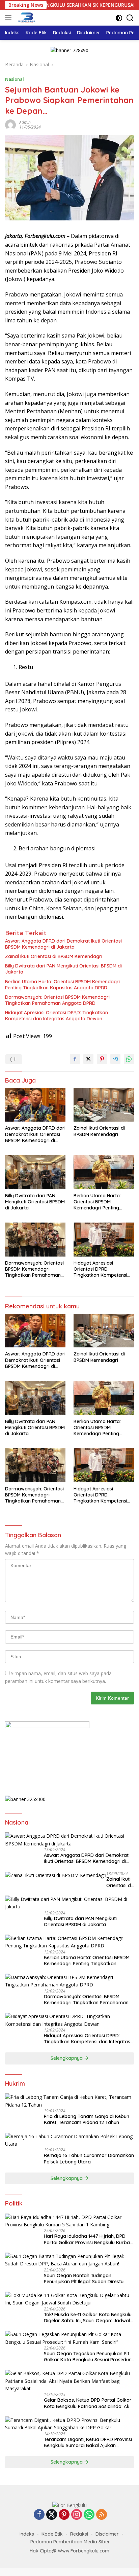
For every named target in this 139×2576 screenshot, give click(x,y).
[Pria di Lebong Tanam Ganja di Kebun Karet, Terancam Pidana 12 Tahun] (69, 2101)
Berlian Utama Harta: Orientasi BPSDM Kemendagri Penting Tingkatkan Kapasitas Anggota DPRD (62, 985)
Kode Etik (52, 2534)
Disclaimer (107, 2534)
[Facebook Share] (75, 1059)
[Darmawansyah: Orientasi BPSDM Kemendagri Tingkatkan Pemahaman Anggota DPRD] (35, 1240)
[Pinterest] (64, 2515)
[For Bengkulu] (26, 18)
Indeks (27, 2534)
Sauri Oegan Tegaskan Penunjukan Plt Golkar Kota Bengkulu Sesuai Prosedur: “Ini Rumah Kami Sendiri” (88, 2357)
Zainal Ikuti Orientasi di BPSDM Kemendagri (54, 956)
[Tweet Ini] (88, 1059)
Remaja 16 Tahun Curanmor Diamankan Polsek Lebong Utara (89, 2158)
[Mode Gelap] (119, 18)
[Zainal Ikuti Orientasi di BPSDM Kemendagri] (104, 1105)
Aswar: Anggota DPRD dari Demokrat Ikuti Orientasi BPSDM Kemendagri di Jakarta (63, 944)
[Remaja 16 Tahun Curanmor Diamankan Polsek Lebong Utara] (69, 2140)
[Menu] (10, 18)
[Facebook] (39, 2515)
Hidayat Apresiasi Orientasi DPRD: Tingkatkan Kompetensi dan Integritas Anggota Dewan (57, 1016)
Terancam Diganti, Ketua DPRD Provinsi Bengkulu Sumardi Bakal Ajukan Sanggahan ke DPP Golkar (88, 2442)
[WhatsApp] (89, 2515)
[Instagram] (77, 2515)
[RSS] (102, 2515)
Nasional (15, 79)
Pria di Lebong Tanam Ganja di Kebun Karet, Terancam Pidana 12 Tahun (87, 2119)
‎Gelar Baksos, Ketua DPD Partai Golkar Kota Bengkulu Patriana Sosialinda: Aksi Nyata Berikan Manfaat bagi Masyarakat (88, 2403)
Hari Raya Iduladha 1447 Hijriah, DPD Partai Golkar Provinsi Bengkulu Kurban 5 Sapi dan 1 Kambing (88, 2239)
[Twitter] (52, 2515)
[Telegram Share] (115, 1059)
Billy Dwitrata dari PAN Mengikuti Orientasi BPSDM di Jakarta (63, 969)
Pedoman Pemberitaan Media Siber (70, 2542)
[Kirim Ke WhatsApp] (129, 1059)
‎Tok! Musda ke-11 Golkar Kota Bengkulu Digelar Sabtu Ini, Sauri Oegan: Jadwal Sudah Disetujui (88, 2318)
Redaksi (79, 2534)
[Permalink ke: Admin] (10, 124)
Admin (25, 122)
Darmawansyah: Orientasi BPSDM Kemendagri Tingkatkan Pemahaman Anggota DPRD (57, 1000)
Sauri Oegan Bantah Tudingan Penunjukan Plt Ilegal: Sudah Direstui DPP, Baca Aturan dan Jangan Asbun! (86, 2279)
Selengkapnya (67, 2058)
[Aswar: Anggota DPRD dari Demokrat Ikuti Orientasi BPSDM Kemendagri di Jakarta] (35, 1105)
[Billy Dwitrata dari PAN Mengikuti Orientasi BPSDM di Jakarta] (35, 1172)
